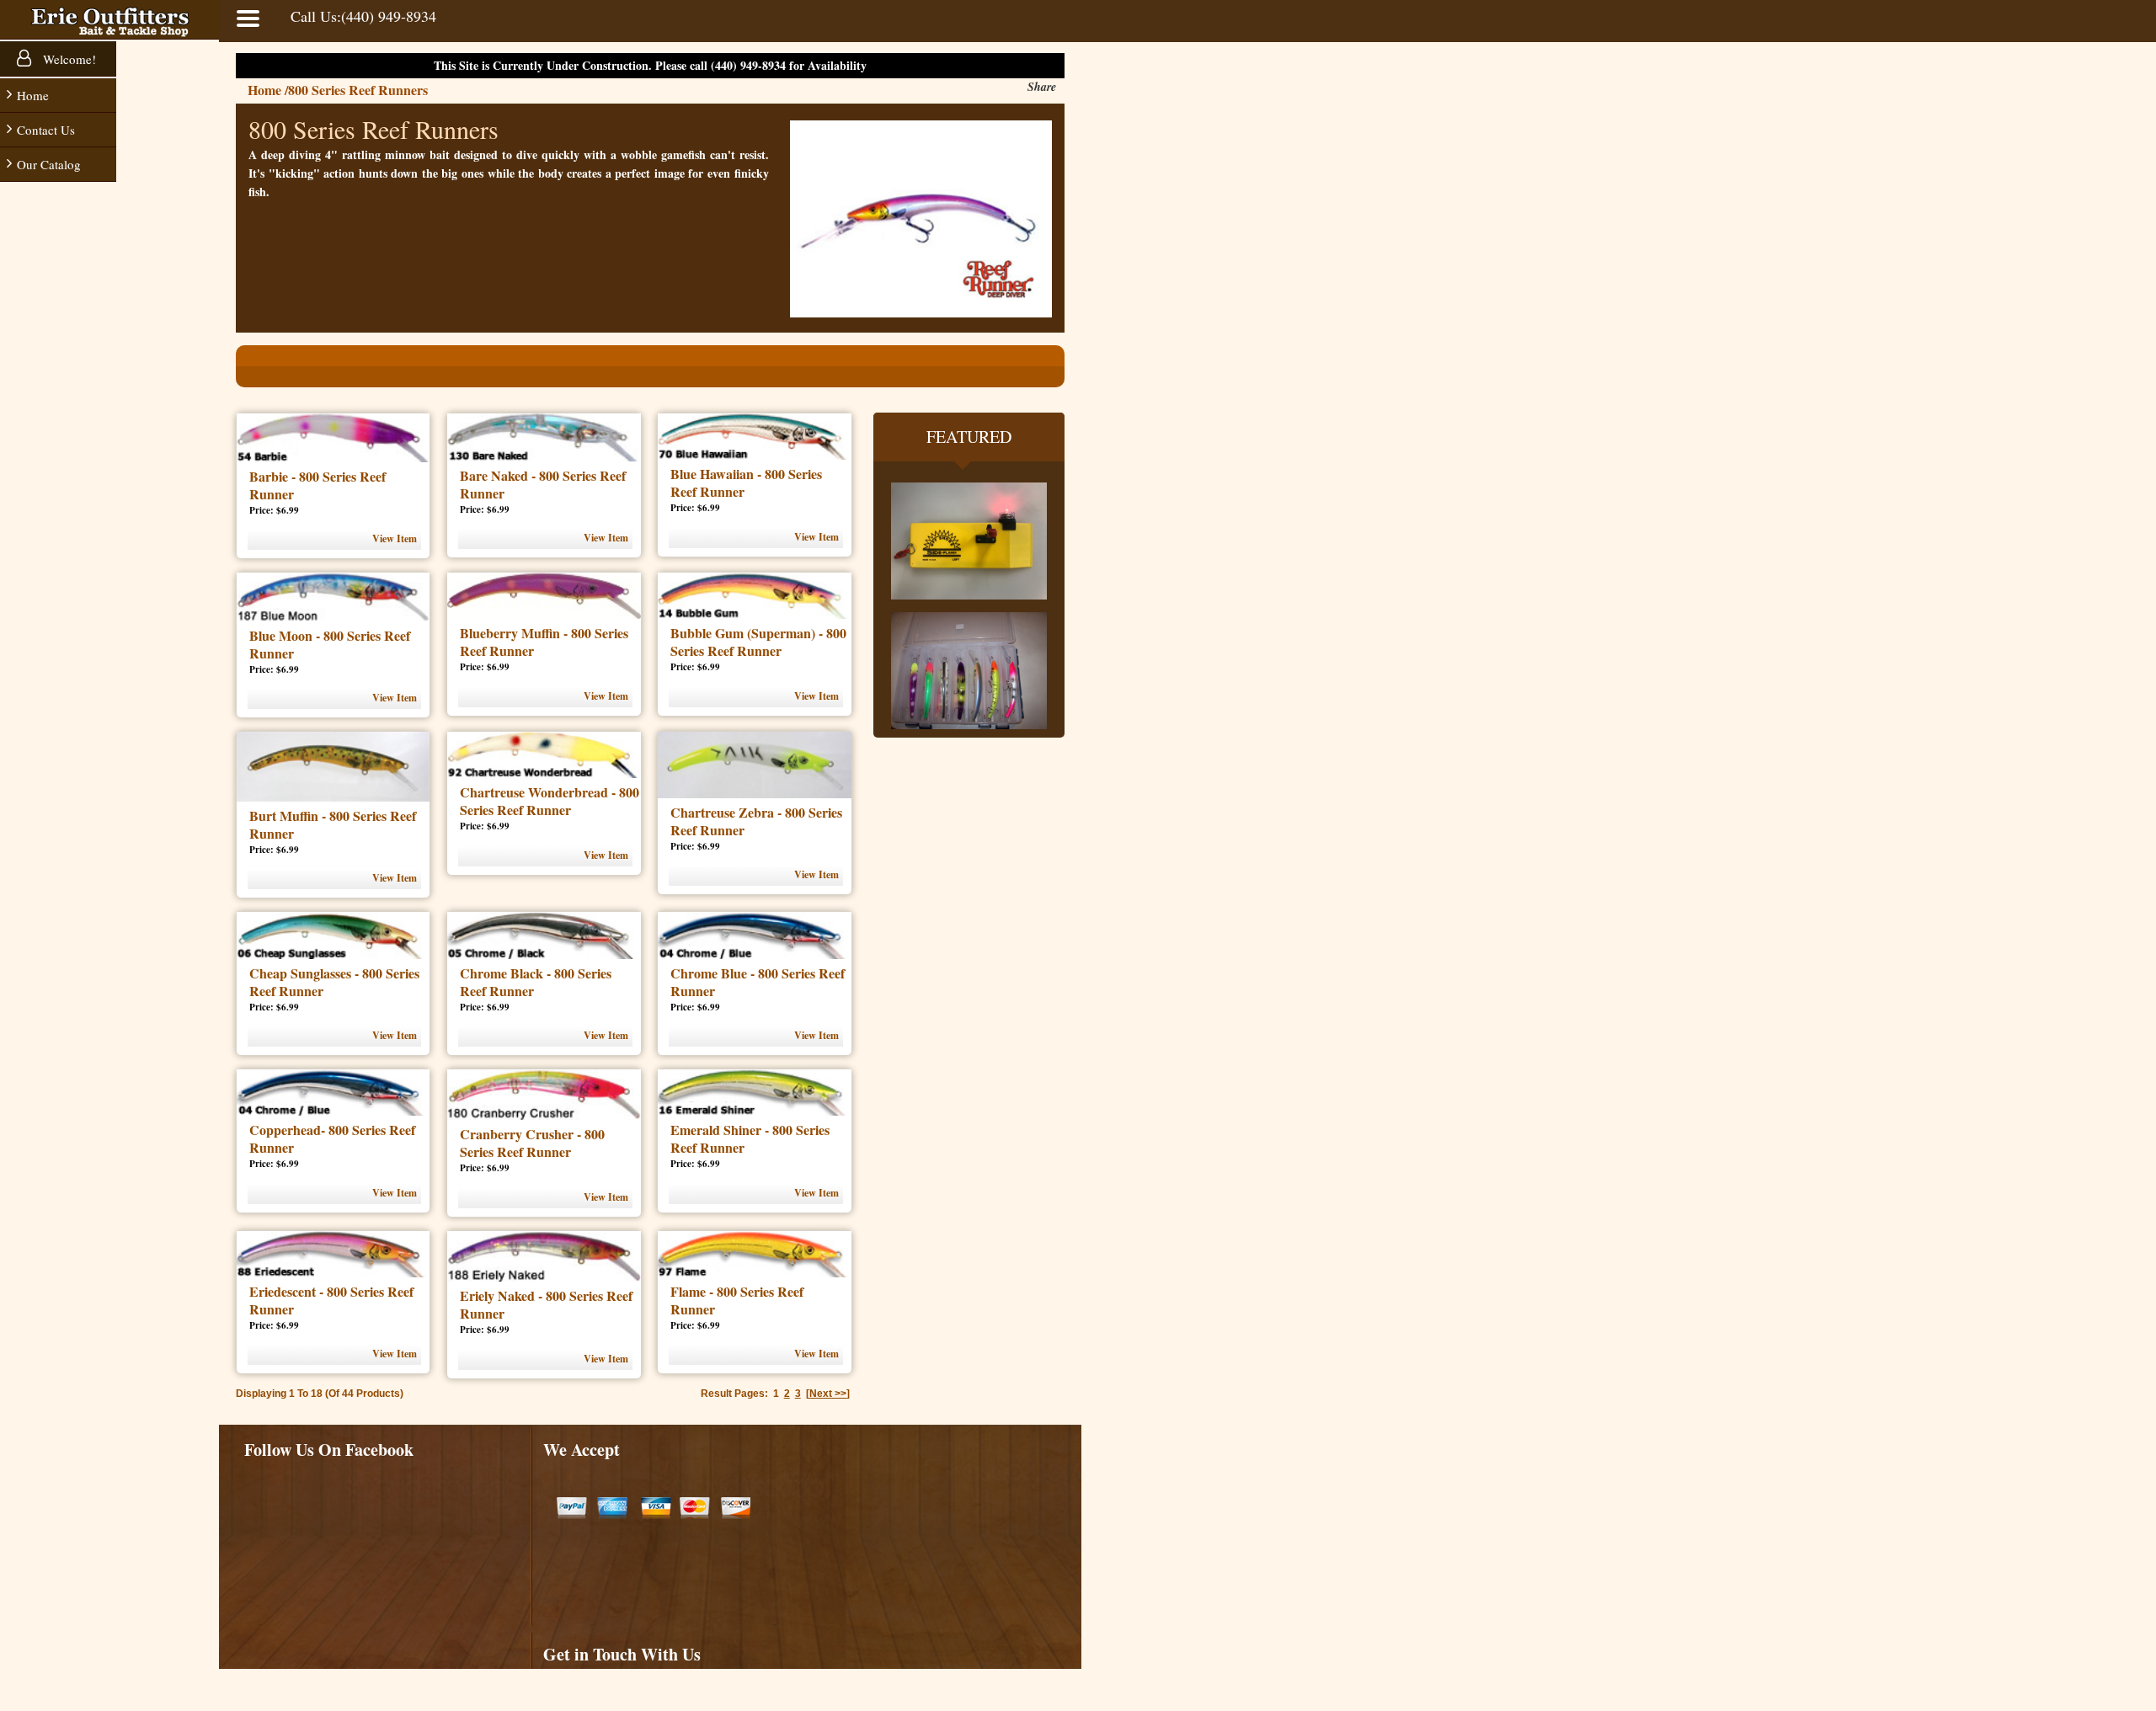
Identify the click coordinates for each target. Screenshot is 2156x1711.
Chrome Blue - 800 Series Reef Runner (758, 982)
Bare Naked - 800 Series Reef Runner (543, 484)
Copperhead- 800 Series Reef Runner (332, 1138)
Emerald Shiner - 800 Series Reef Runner (750, 1138)
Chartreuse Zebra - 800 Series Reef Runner (756, 821)
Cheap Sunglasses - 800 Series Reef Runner (334, 982)
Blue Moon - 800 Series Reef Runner (330, 644)
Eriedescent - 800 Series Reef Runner (331, 1300)
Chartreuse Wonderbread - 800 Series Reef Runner (550, 801)
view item (395, 538)
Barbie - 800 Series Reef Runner (318, 485)
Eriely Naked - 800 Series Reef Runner (546, 1304)
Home (33, 95)
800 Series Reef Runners (358, 90)
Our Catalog (49, 164)
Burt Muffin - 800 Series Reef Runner (333, 824)
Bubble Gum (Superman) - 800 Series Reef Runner (758, 642)
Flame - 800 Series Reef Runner (737, 1300)
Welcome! (68, 59)
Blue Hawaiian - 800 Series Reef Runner (746, 482)
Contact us (46, 130)
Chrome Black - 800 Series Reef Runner (536, 982)
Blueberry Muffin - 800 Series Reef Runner (544, 642)
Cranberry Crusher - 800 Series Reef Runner (532, 1143)
